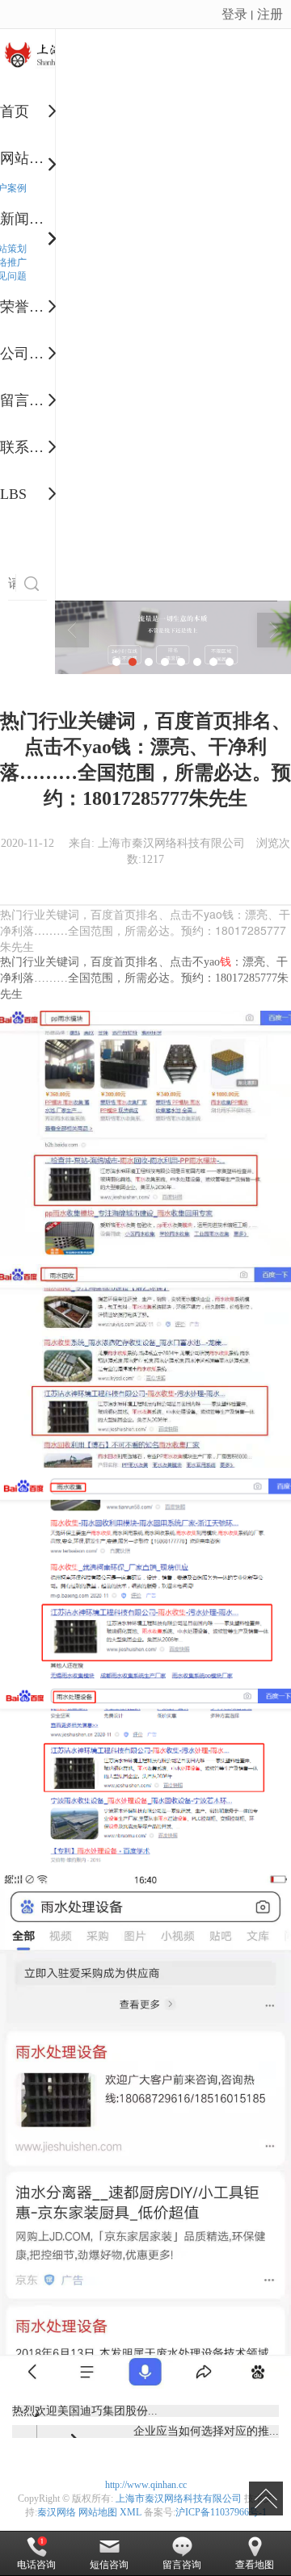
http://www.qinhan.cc (146, 2485)
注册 (270, 13)
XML (131, 2512)
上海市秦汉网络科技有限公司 (179, 2499)
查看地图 (255, 2565)
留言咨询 (182, 2565)
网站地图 (98, 2512)
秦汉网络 (57, 2512)
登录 (234, 13)
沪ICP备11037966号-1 (221, 2512)
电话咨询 (36, 2565)
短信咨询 (109, 2565)
